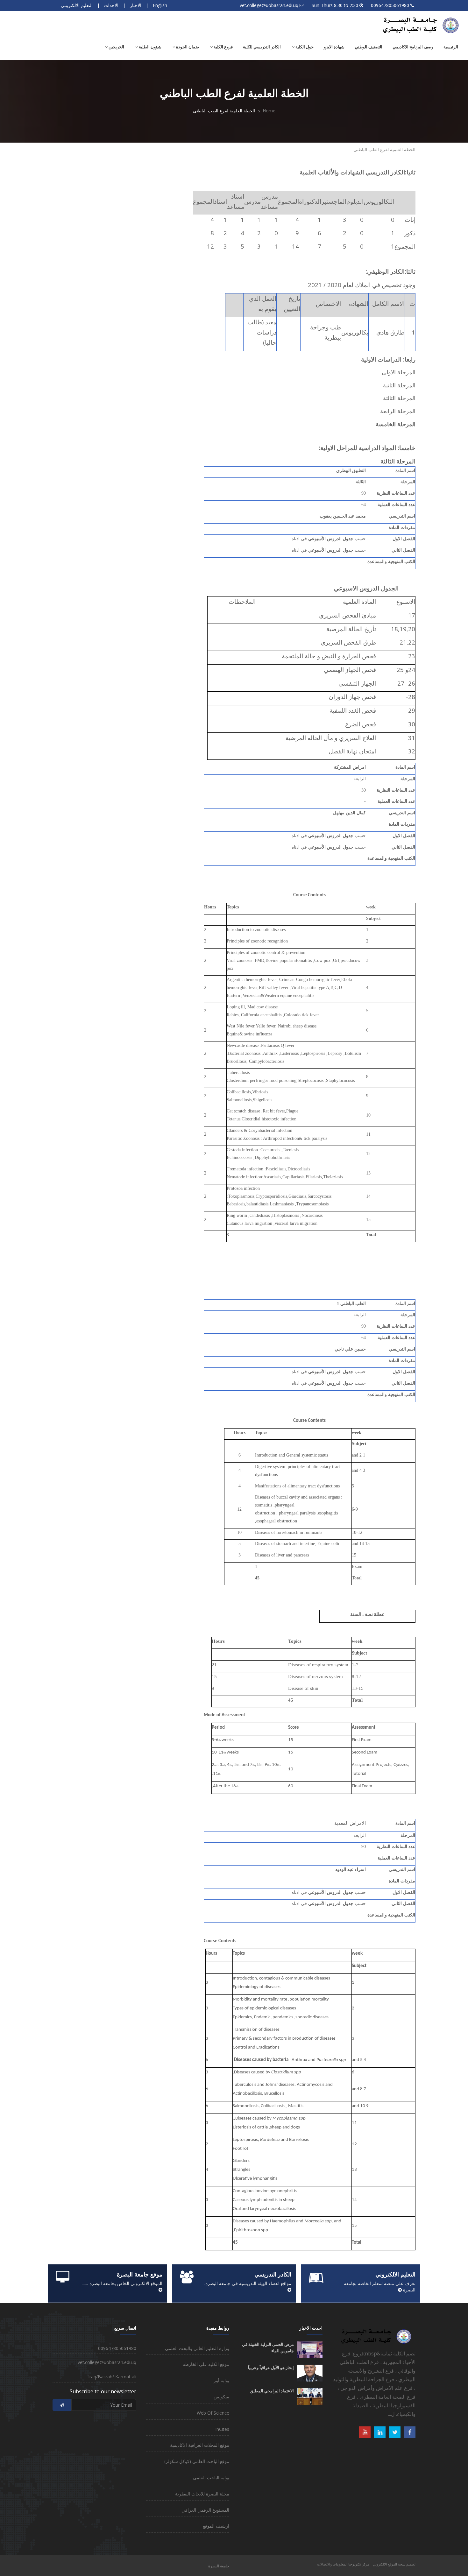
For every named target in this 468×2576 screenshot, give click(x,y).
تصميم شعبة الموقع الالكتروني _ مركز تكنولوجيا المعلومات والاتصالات (366, 2564)
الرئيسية (451, 47)
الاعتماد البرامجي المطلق (272, 2391)
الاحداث (111, 5)
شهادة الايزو (334, 47)
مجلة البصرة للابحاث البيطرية (202, 2494)
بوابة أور (221, 2380)
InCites (222, 2429)
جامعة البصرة (219, 2566)
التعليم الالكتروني (77, 5)
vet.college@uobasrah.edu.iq (269, 5)
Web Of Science (213, 2413)
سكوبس (221, 2397)
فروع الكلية (223, 47)
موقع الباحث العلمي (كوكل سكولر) (197, 2461)
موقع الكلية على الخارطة (206, 2364)
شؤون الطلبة (150, 47)
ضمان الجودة (187, 47)
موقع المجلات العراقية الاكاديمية (200, 2445)
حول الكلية (304, 47)
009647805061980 (390, 5)
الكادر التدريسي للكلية (262, 47)
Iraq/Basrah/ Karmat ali (112, 2377)
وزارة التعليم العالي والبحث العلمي (197, 2348)
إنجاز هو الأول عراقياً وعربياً (271, 2368)
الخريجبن (116, 47)
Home (269, 111)
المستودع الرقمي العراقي (205, 2510)
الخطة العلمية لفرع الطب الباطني (384, 149)
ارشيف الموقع (216, 2526)
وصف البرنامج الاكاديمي (413, 47)
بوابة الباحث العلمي (211, 2477)
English (160, 5)
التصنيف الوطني (369, 47)
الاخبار (136, 5)
